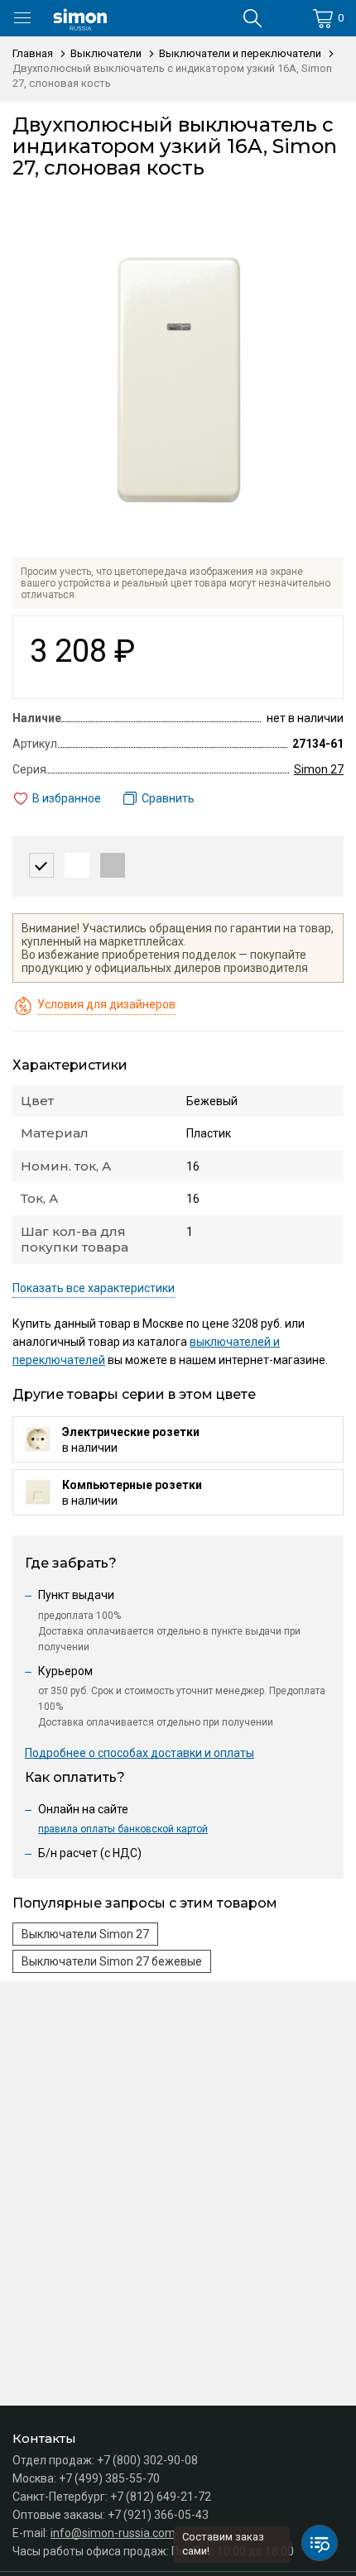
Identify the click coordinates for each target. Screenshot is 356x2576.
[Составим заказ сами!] (320, 2543)
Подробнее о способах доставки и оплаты (140, 1753)
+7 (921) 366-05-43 (158, 2515)
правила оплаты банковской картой (123, 1829)
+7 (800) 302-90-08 (147, 2460)
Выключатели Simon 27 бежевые (112, 1961)
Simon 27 (319, 769)
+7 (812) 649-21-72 (161, 2497)
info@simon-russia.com (113, 2533)
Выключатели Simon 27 (85, 1934)
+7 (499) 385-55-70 (109, 2478)
